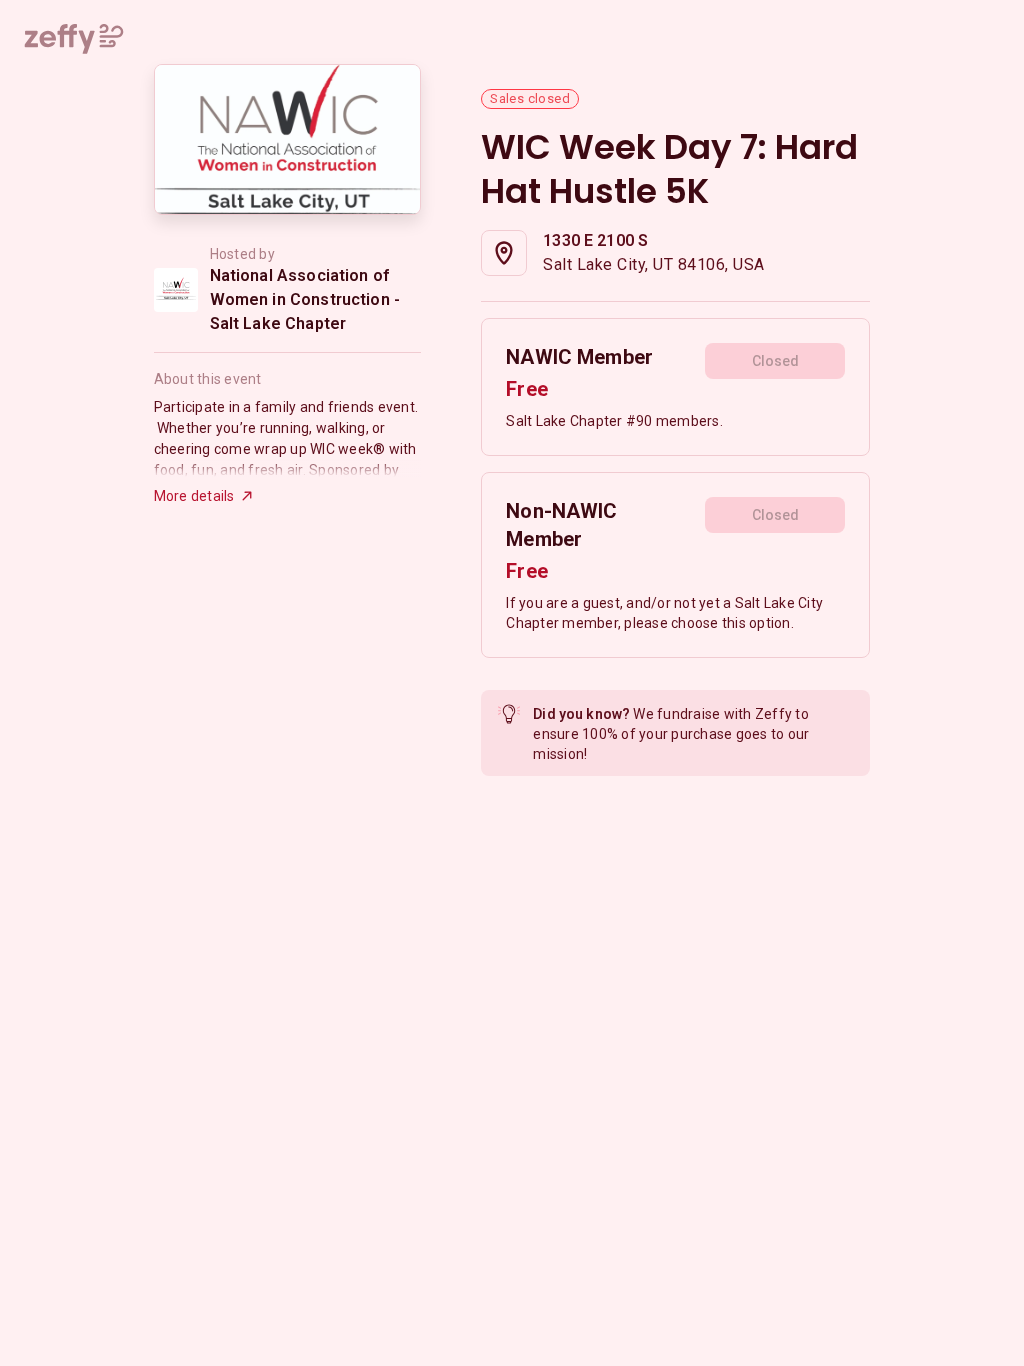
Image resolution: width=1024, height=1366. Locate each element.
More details (194, 496)
